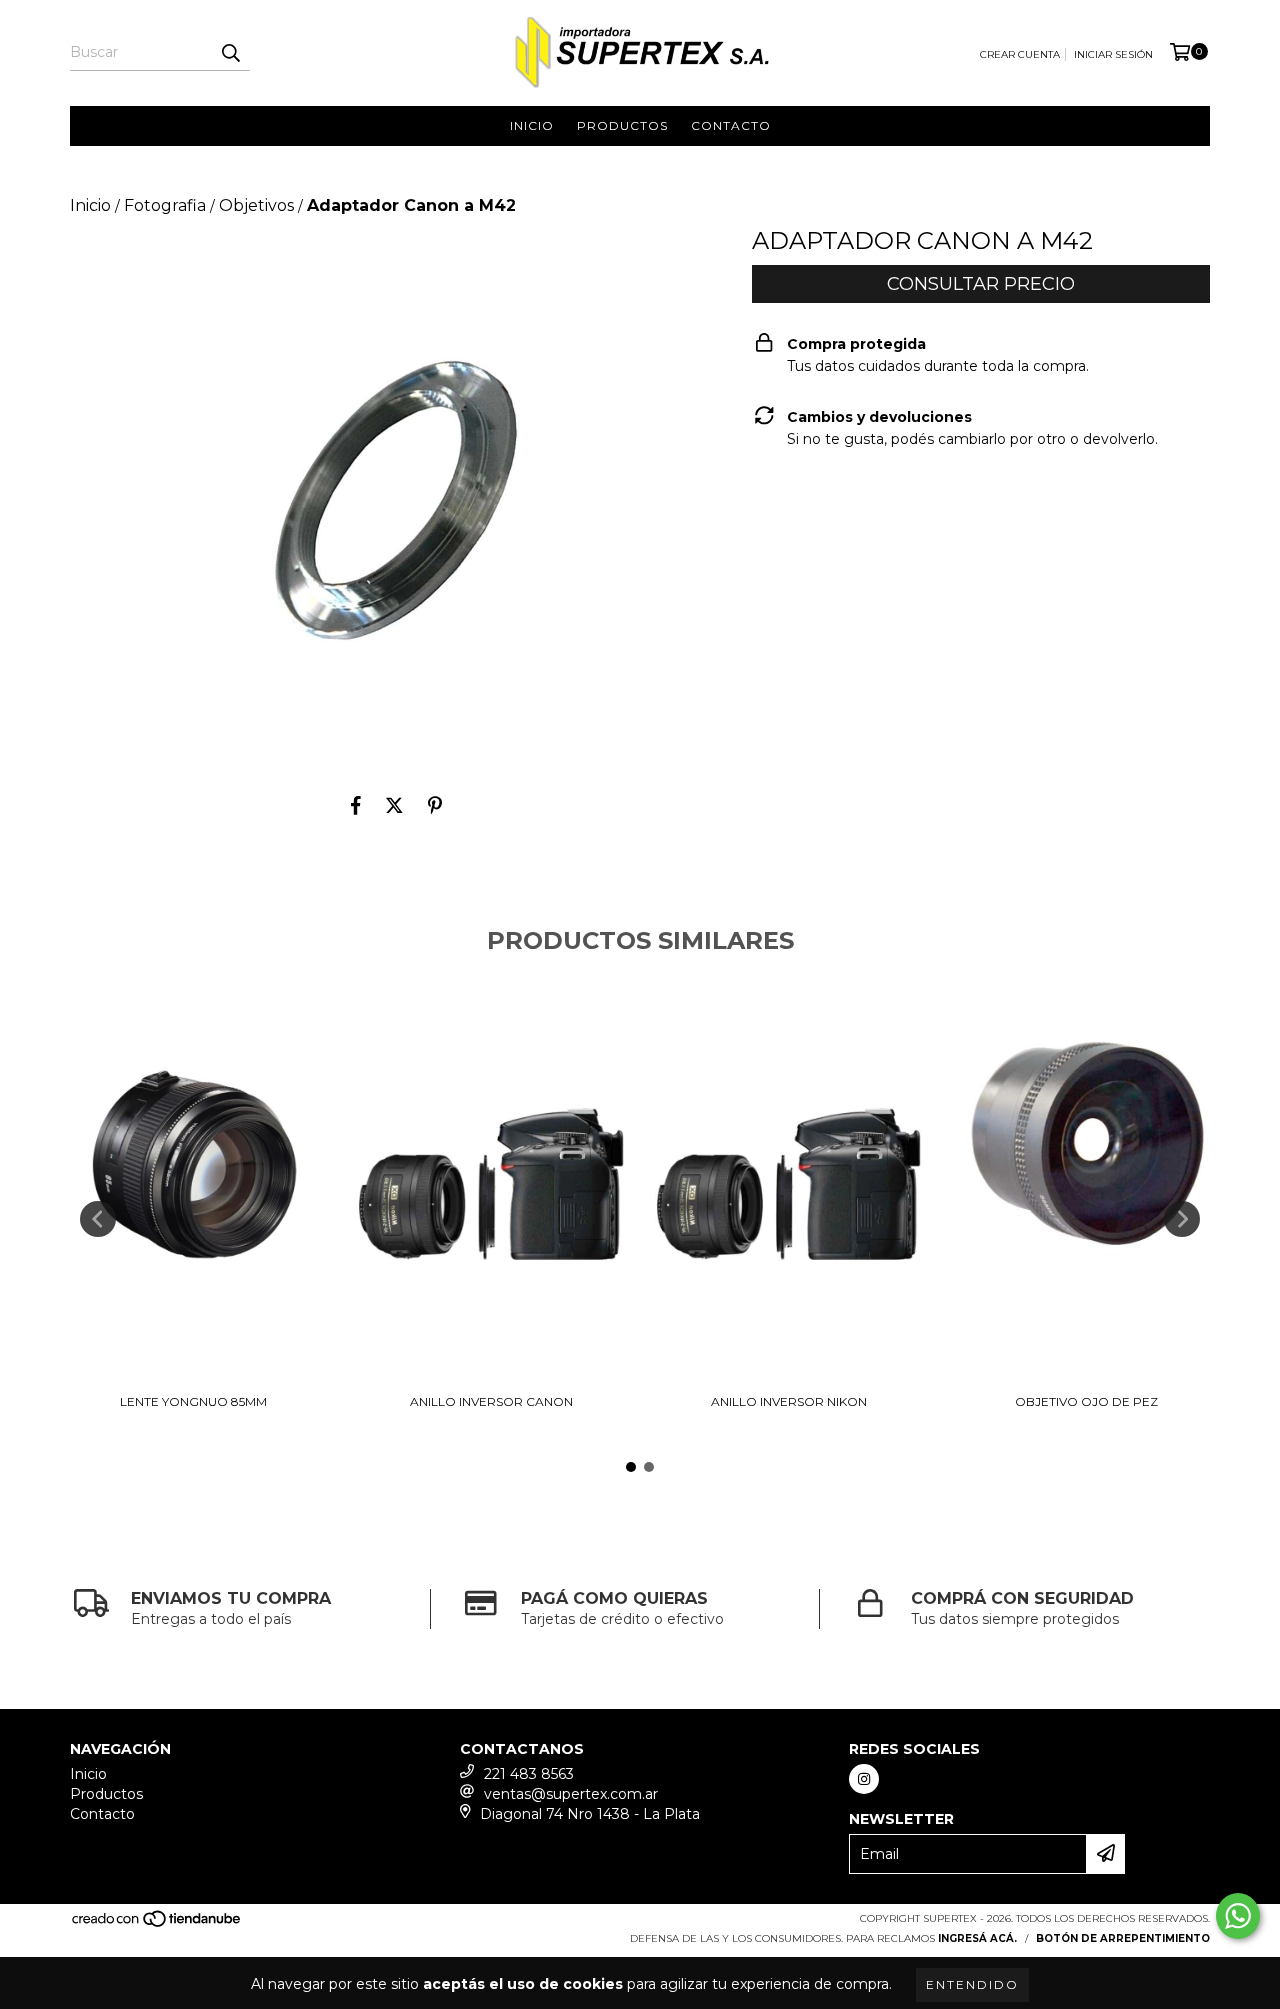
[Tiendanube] (157, 1925)
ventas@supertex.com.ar (571, 1794)
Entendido (972, 1984)
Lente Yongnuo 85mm (193, 1401)
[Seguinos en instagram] (864, 1779)
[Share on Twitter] (394, 806)
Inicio (532, 125)
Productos (622, 125)
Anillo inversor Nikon (789, 1401)
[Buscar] (230, 53)
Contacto (731, 125)
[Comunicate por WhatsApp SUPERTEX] (1238, 1916)
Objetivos (256, 205)
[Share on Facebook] (356, 806)
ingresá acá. (977, 1938)
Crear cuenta (1020, 54)
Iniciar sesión (1113, 54)
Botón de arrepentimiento (1123, 1938)
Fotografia (165, 205)
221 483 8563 (529, 1774)
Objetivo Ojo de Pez (1086, 1401)
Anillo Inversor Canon (491, 1401)
